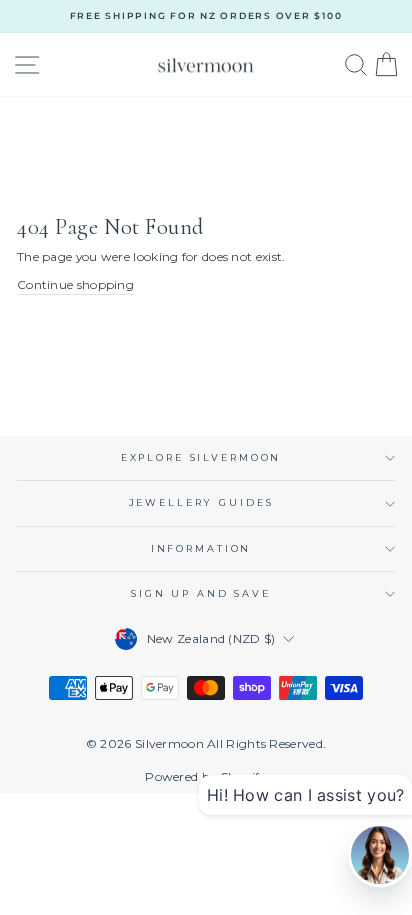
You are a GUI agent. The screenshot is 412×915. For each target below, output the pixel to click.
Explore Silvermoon (201, 457)
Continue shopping (75, 284)
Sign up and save (201, 593)
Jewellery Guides (201, 502)
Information (201, 548)
